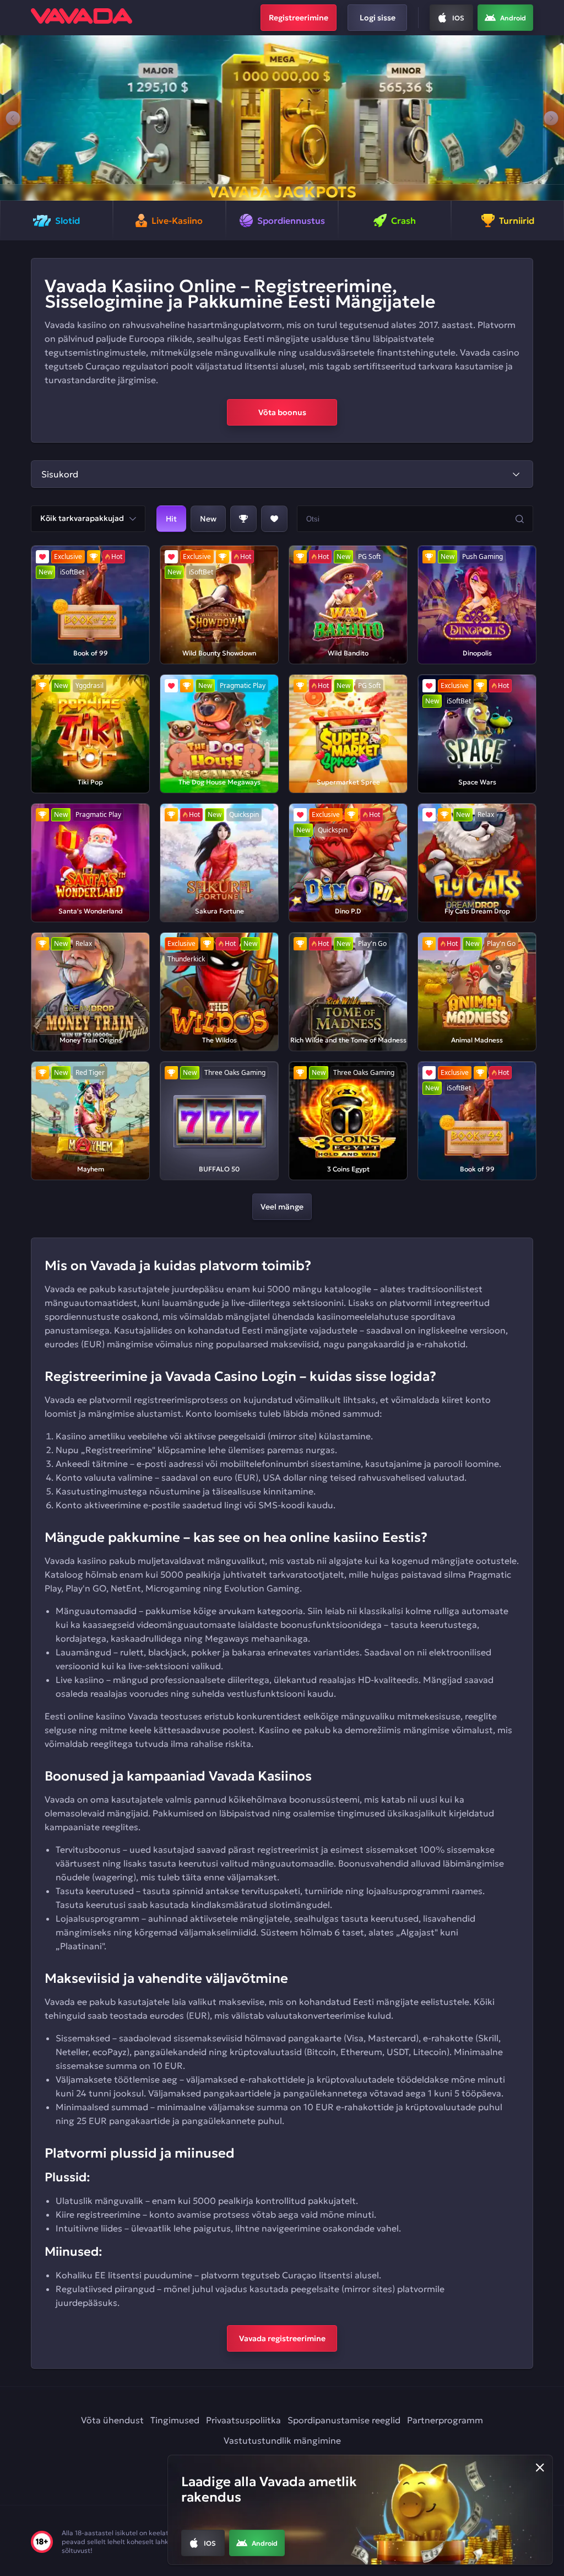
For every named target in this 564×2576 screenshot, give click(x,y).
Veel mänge (282, 1207)
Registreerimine (299, 18)
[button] (13, 118)
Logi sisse (378, 18)
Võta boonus (282, 412)
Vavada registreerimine (282, 2338)
